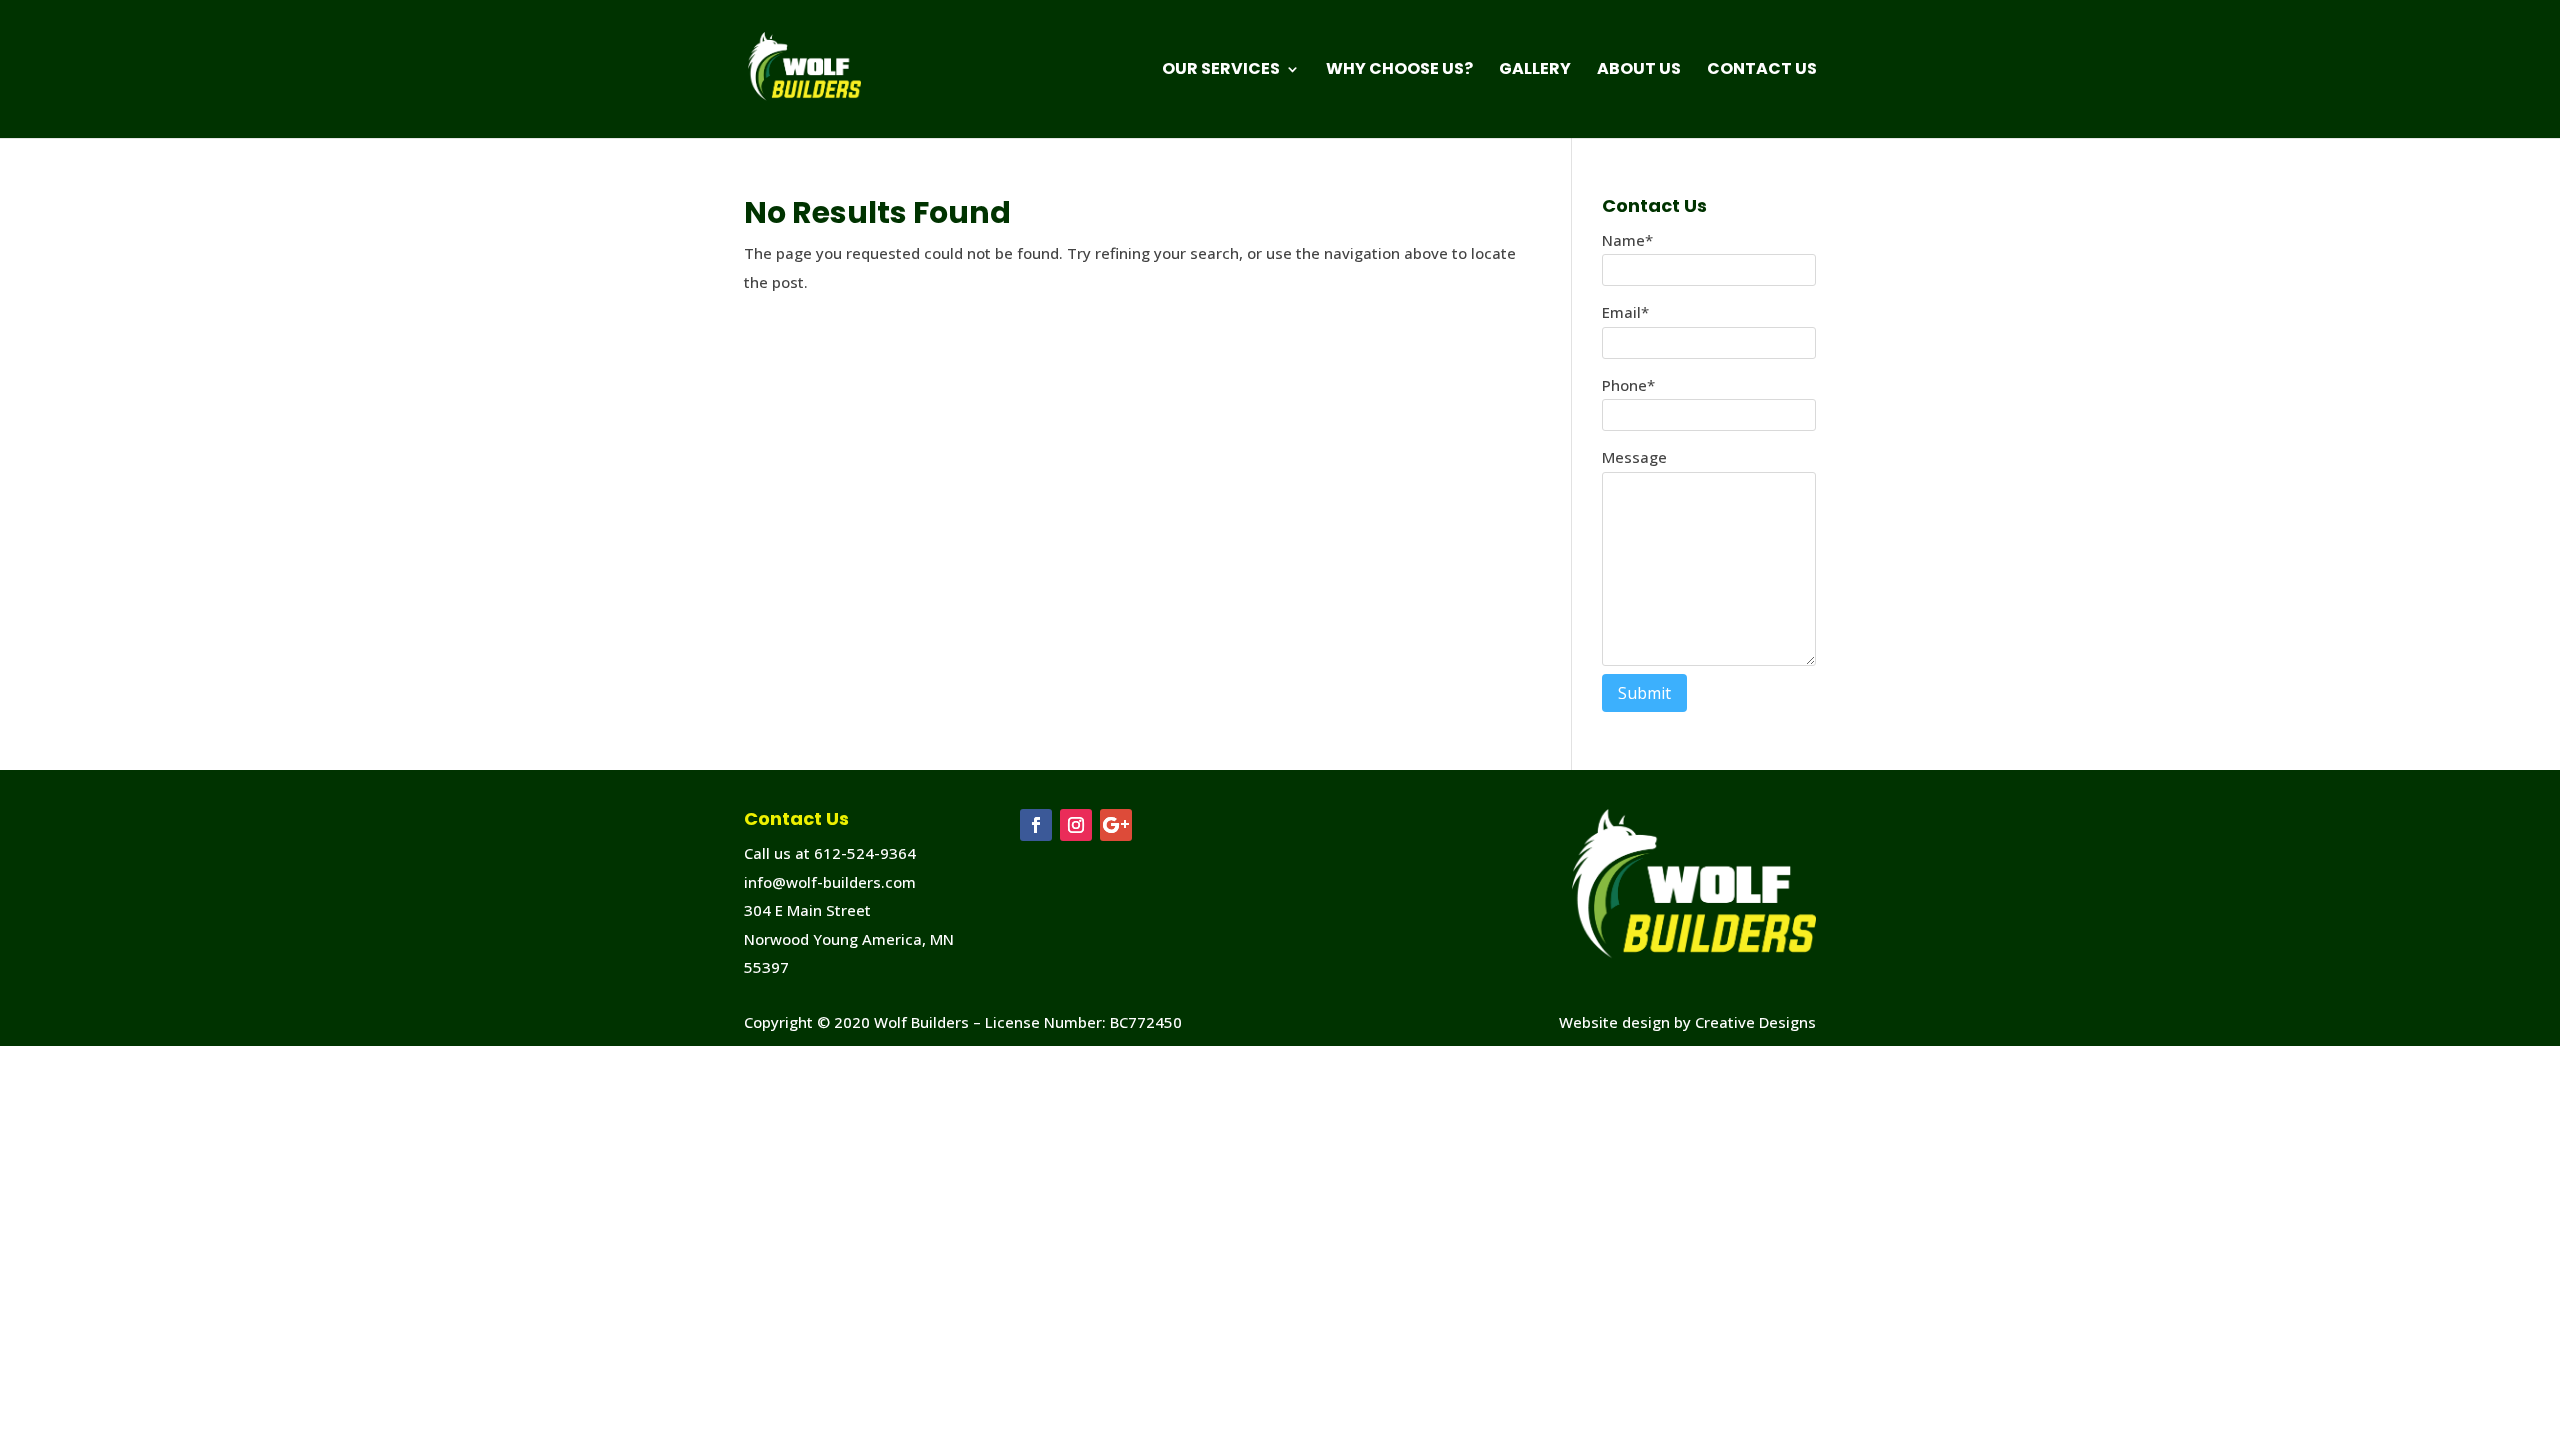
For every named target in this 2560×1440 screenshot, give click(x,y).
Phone (1628, 385)
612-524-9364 (865, 853)
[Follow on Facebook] (1036, 825)
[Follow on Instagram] (1076, 825)
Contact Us (1762, 71)
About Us (1639, 71)
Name (1627, 240)
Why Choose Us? (1399, 71)
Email (1625, 312)
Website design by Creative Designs (1687, 1022)
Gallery (1535, 71)
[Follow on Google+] (1116, 825)
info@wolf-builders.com (830, 882)
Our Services (1221, 71)
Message (1634, 457)
